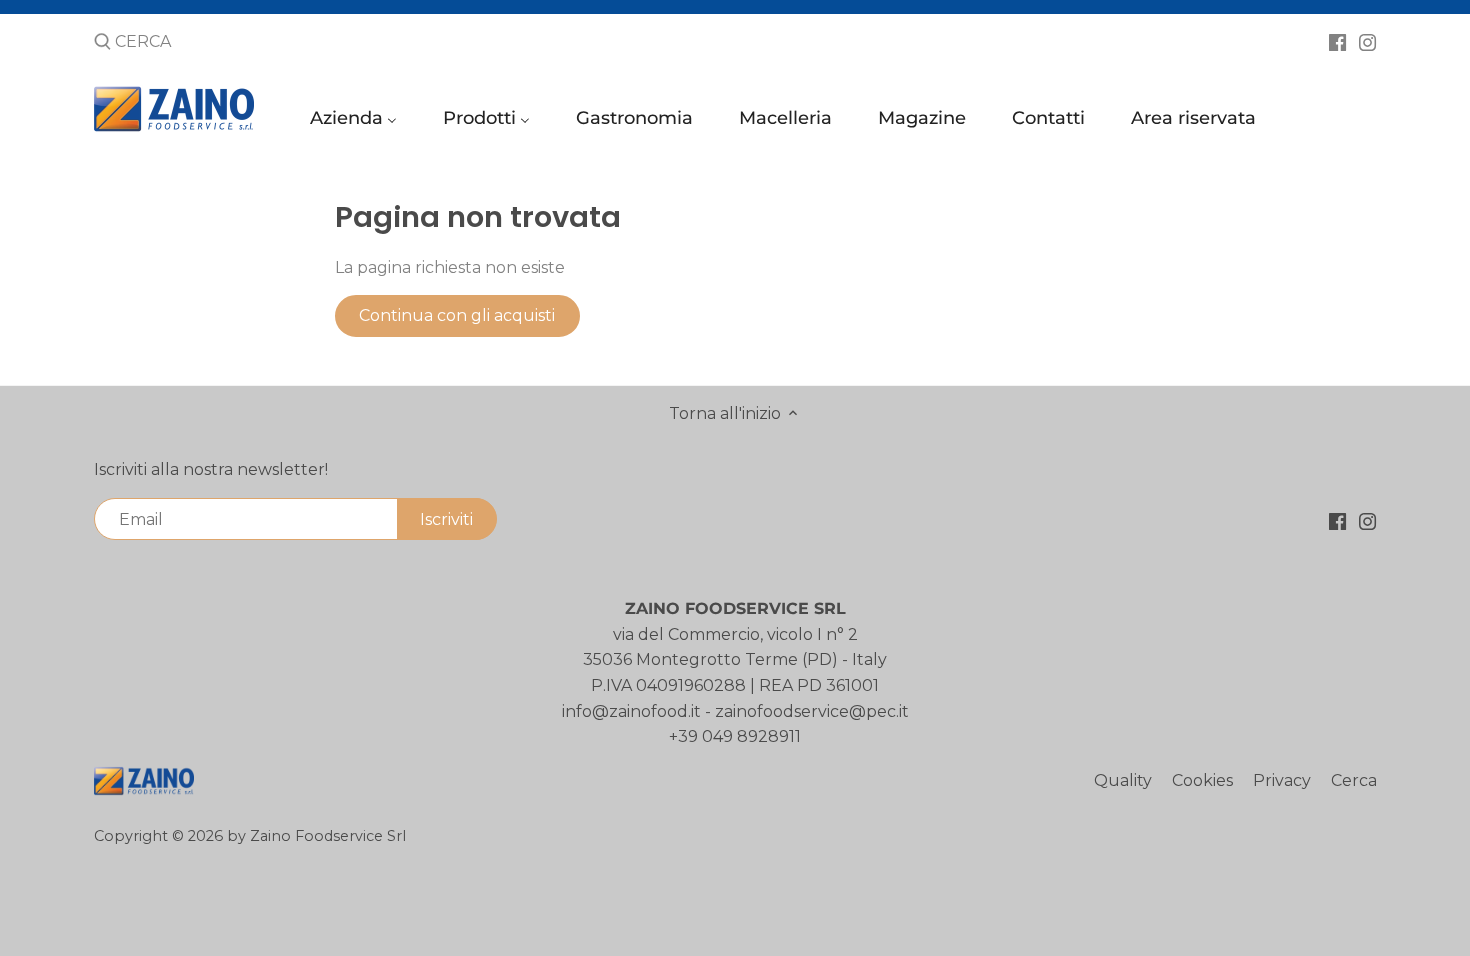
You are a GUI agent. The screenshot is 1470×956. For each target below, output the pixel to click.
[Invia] (102, 43)
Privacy (1282, 780)
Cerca (1354, 780)
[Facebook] (1337, 41)
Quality (1123, 780)
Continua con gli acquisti (457, 315)
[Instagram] (1367, 41)
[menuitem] (356, 122)
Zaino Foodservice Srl (328, 836)
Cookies (1202, 780)
